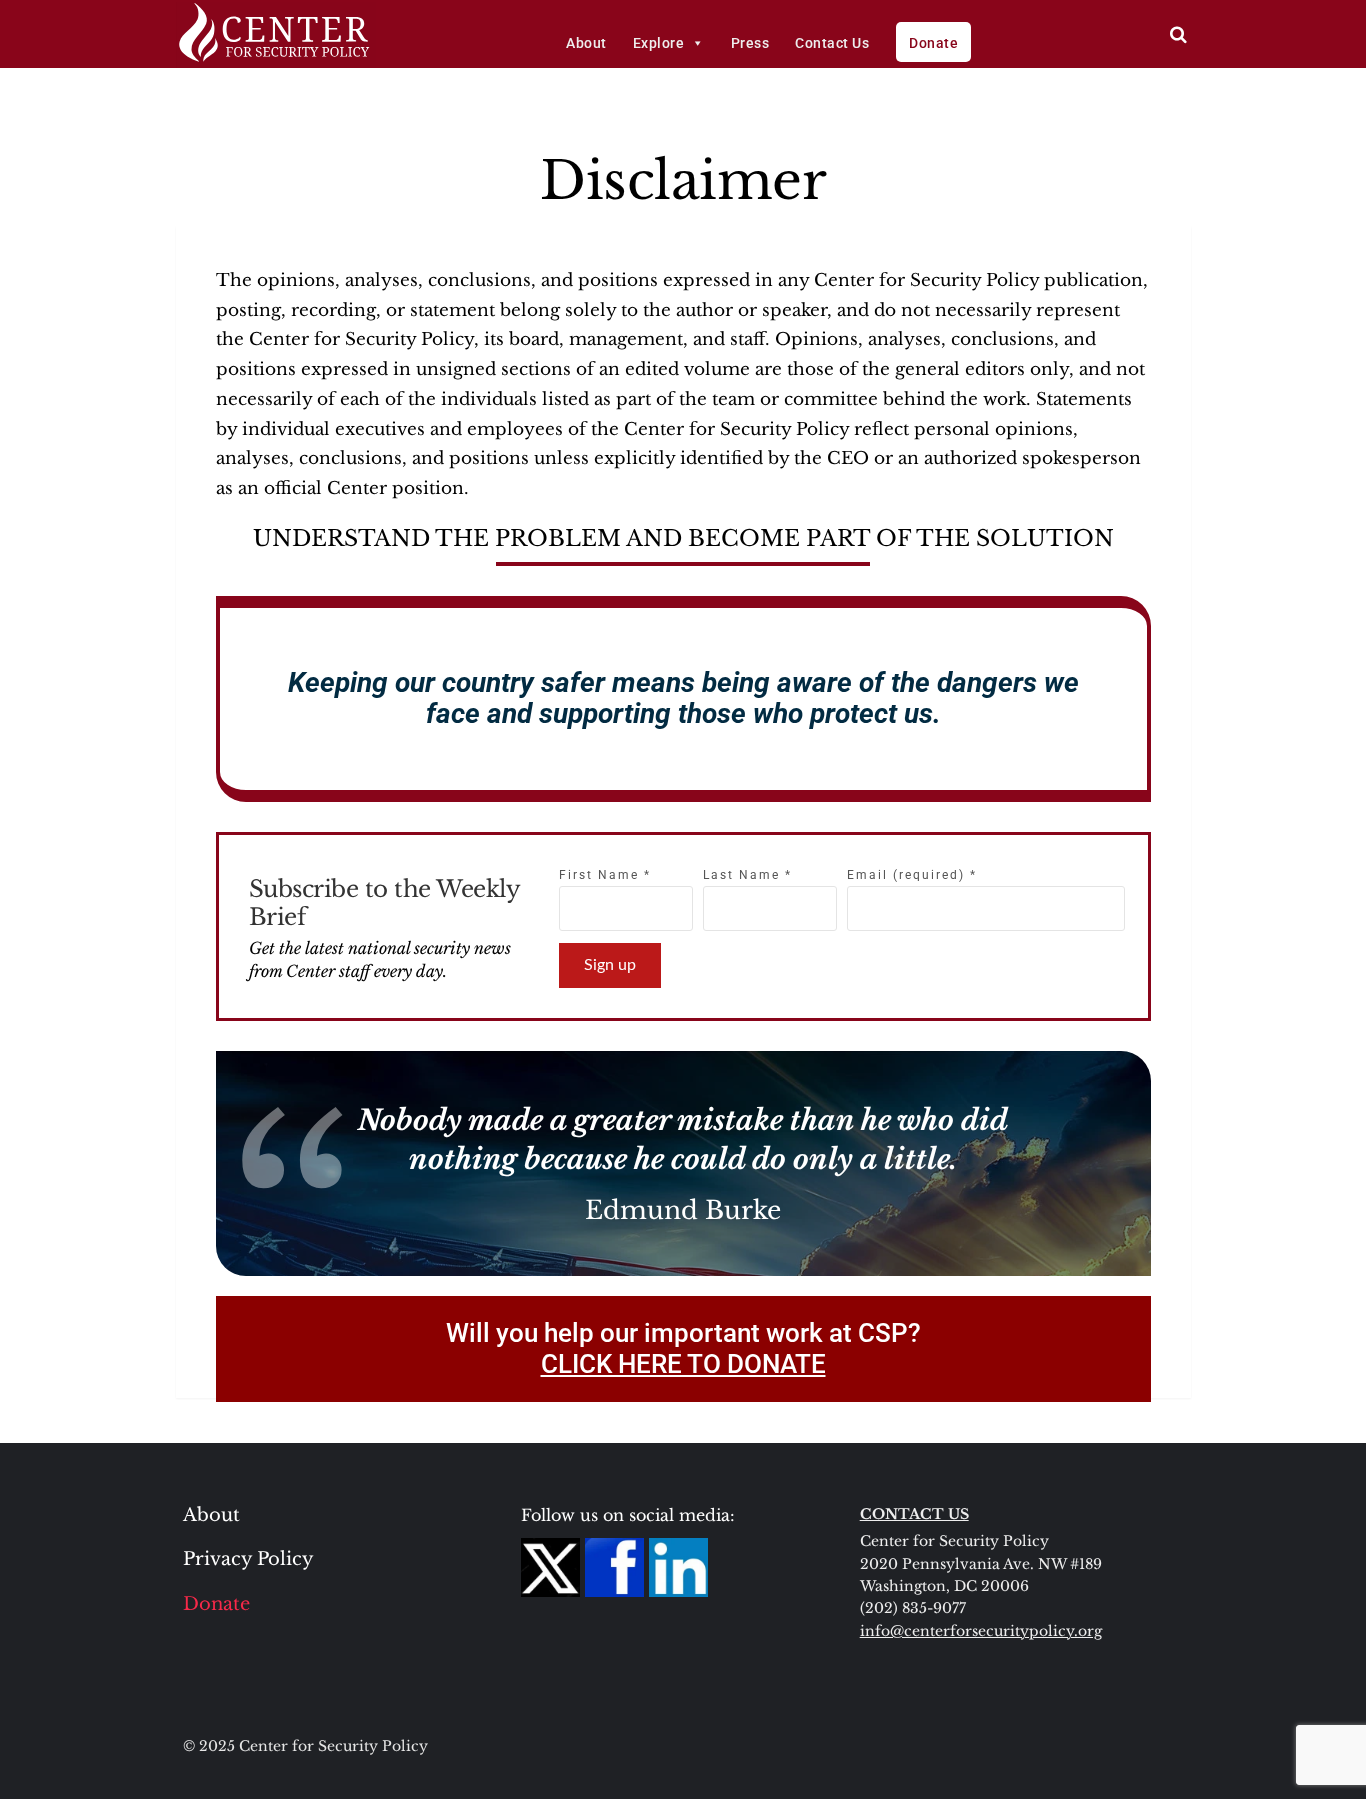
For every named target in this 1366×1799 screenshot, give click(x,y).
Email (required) (912, 875)
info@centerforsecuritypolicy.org (981, 1631)
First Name (605, 875)
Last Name (747, 875)
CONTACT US (914, 1514)
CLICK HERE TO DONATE (683, 1364)
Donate (933, 43)
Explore (659, 43)
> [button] (1178, 34)
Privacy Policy (248, 1559)
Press (750, 43)
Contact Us (832, 43)
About (586, 43)
